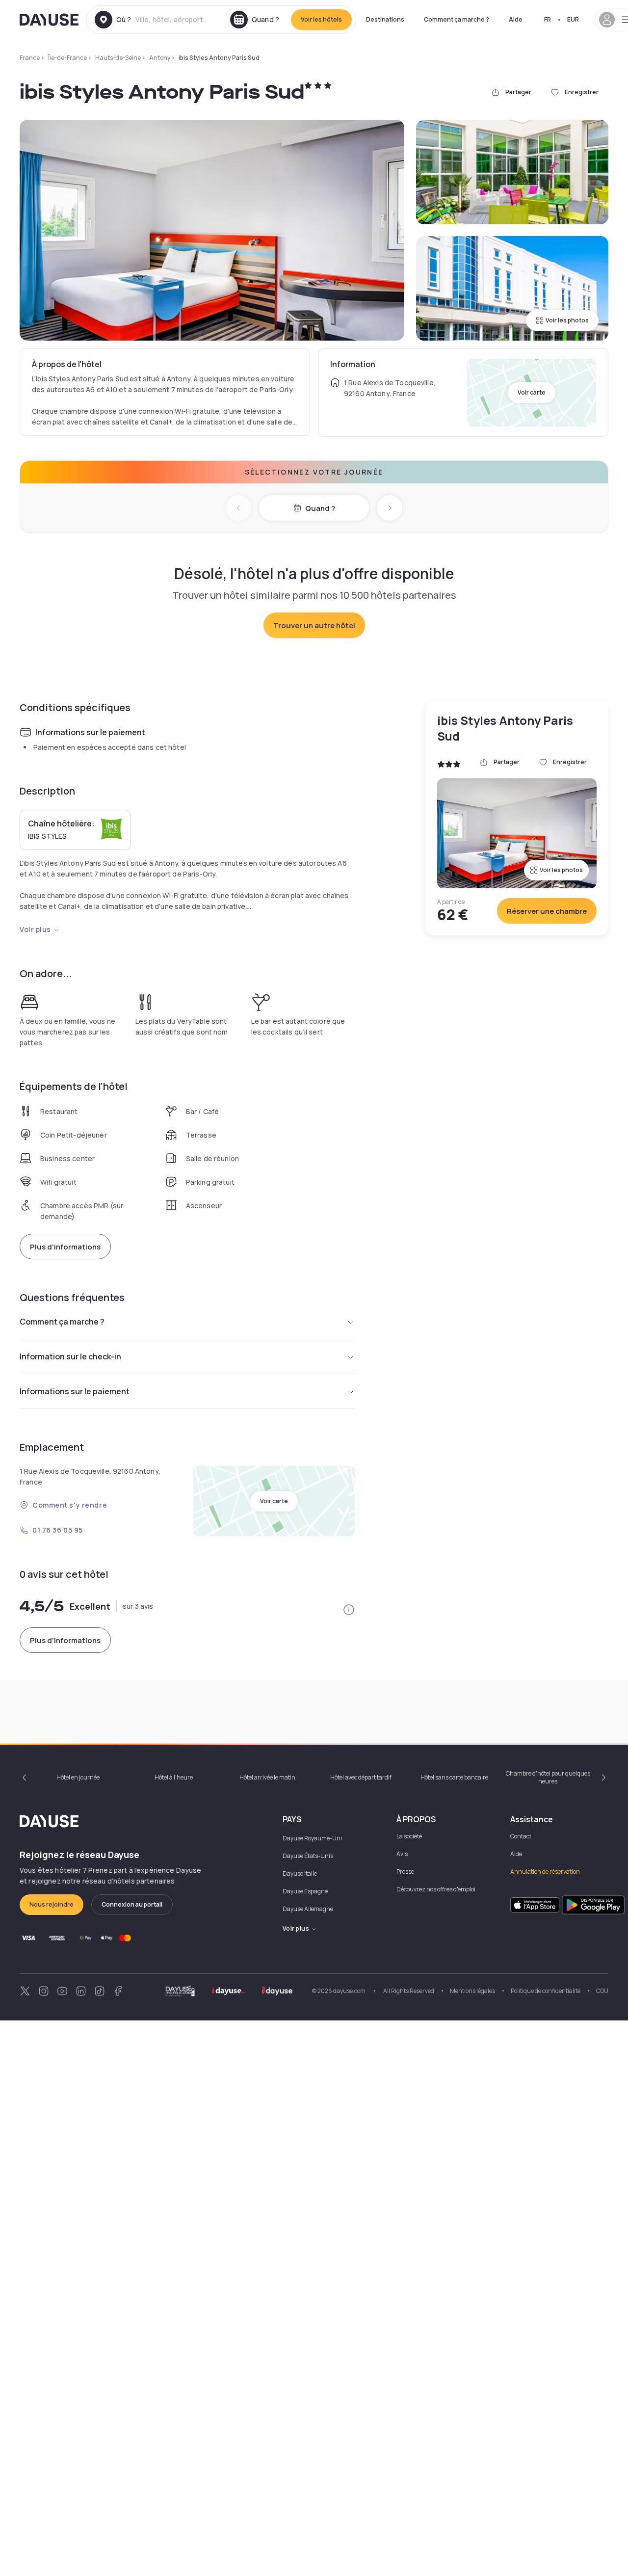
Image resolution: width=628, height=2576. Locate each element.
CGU (602, 1991)
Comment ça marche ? (457, 19)
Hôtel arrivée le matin (267, 1777)
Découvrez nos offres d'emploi (436, 1889)
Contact (521, 1836)
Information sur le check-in (70, 1356)
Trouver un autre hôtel (314, 625)
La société (409, 1836)
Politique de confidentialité (546, 1991)
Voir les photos (567, 320)
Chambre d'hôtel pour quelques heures (548, 1777)
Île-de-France (67, 58)
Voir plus (35, 929)
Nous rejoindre (52, 1904)
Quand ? (320, 508)
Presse (405, 1872)
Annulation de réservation (545, 1872)
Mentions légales (472, 1991)
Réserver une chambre (547, 911)
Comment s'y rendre (70, 1505)
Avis (402, 1854)
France (30, 58)
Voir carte (532, 392)
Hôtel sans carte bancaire (454, 1777)
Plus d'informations (65, 1247)
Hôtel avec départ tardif (361, 1777)
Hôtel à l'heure (174, 1777)
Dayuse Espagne (305, 1891)
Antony (160, 58)
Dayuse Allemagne (308, 1909)
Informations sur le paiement (75, 1391)
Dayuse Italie (300, 1873)
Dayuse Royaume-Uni (312, 1838)
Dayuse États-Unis (308, 1856)
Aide (516, 19)
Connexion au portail (132, 1904)
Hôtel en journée (78, 1777)
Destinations (385, 19)
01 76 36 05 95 (58, 1530)
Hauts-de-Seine (118, 58)
